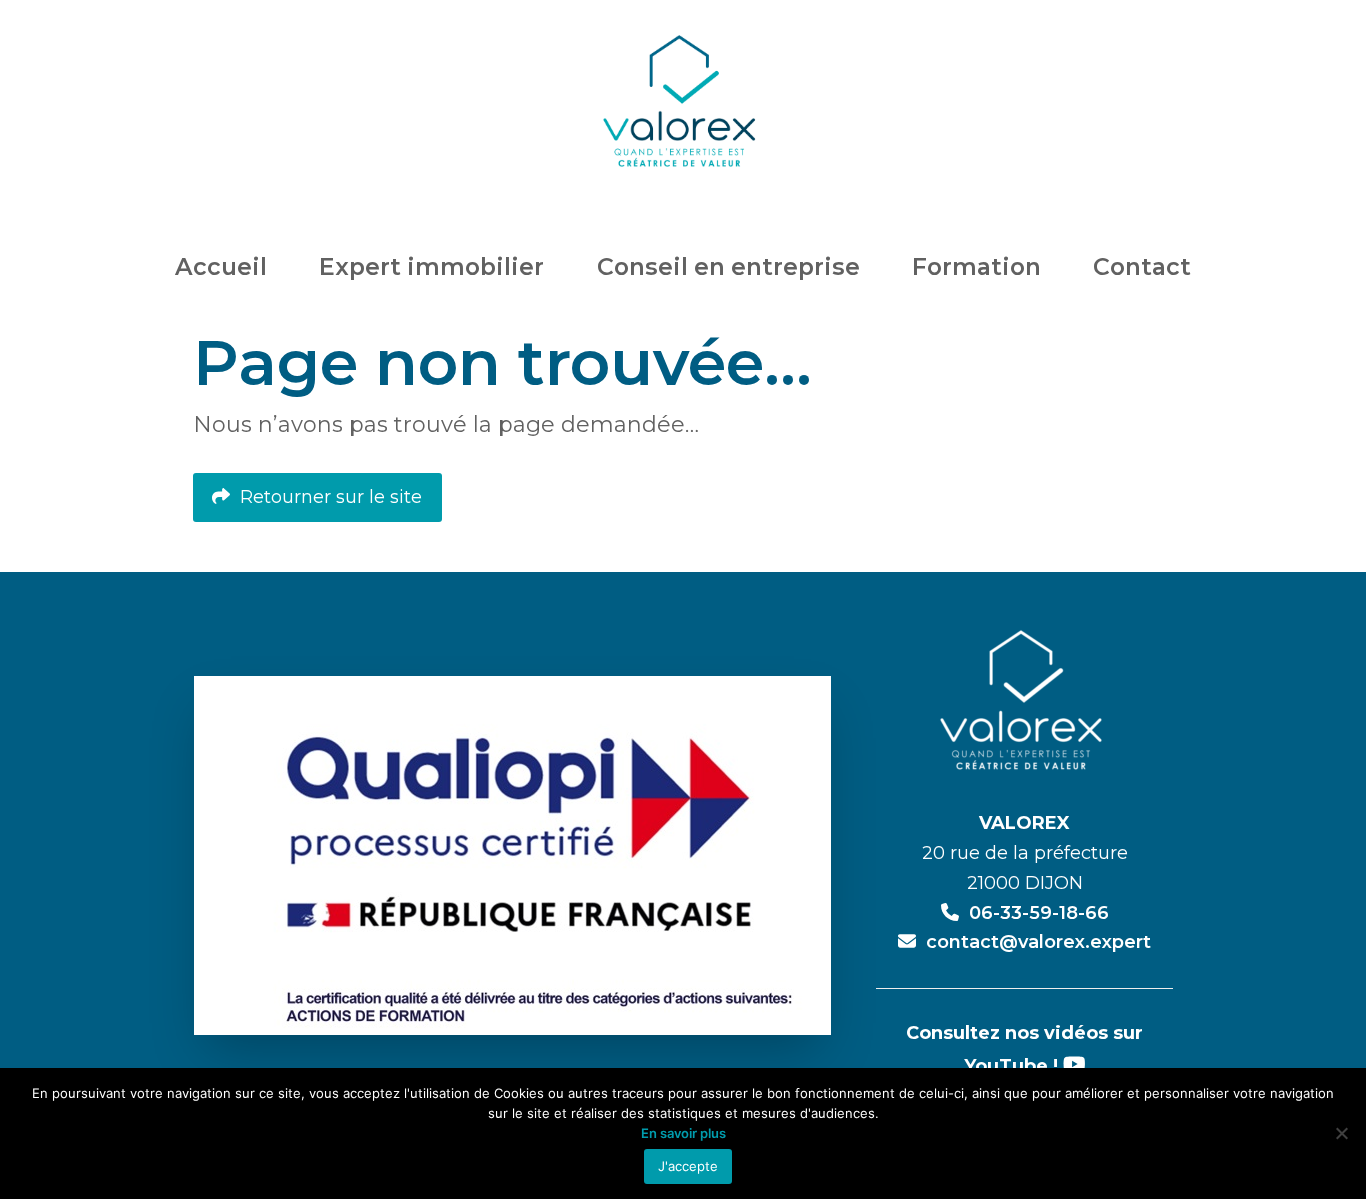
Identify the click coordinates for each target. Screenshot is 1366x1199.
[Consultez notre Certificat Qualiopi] (512, 854)
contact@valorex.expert (1038, 942)
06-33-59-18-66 (1039, 913)
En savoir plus (683, 1133)
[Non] (1341, 1133)
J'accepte (688, 1166)
